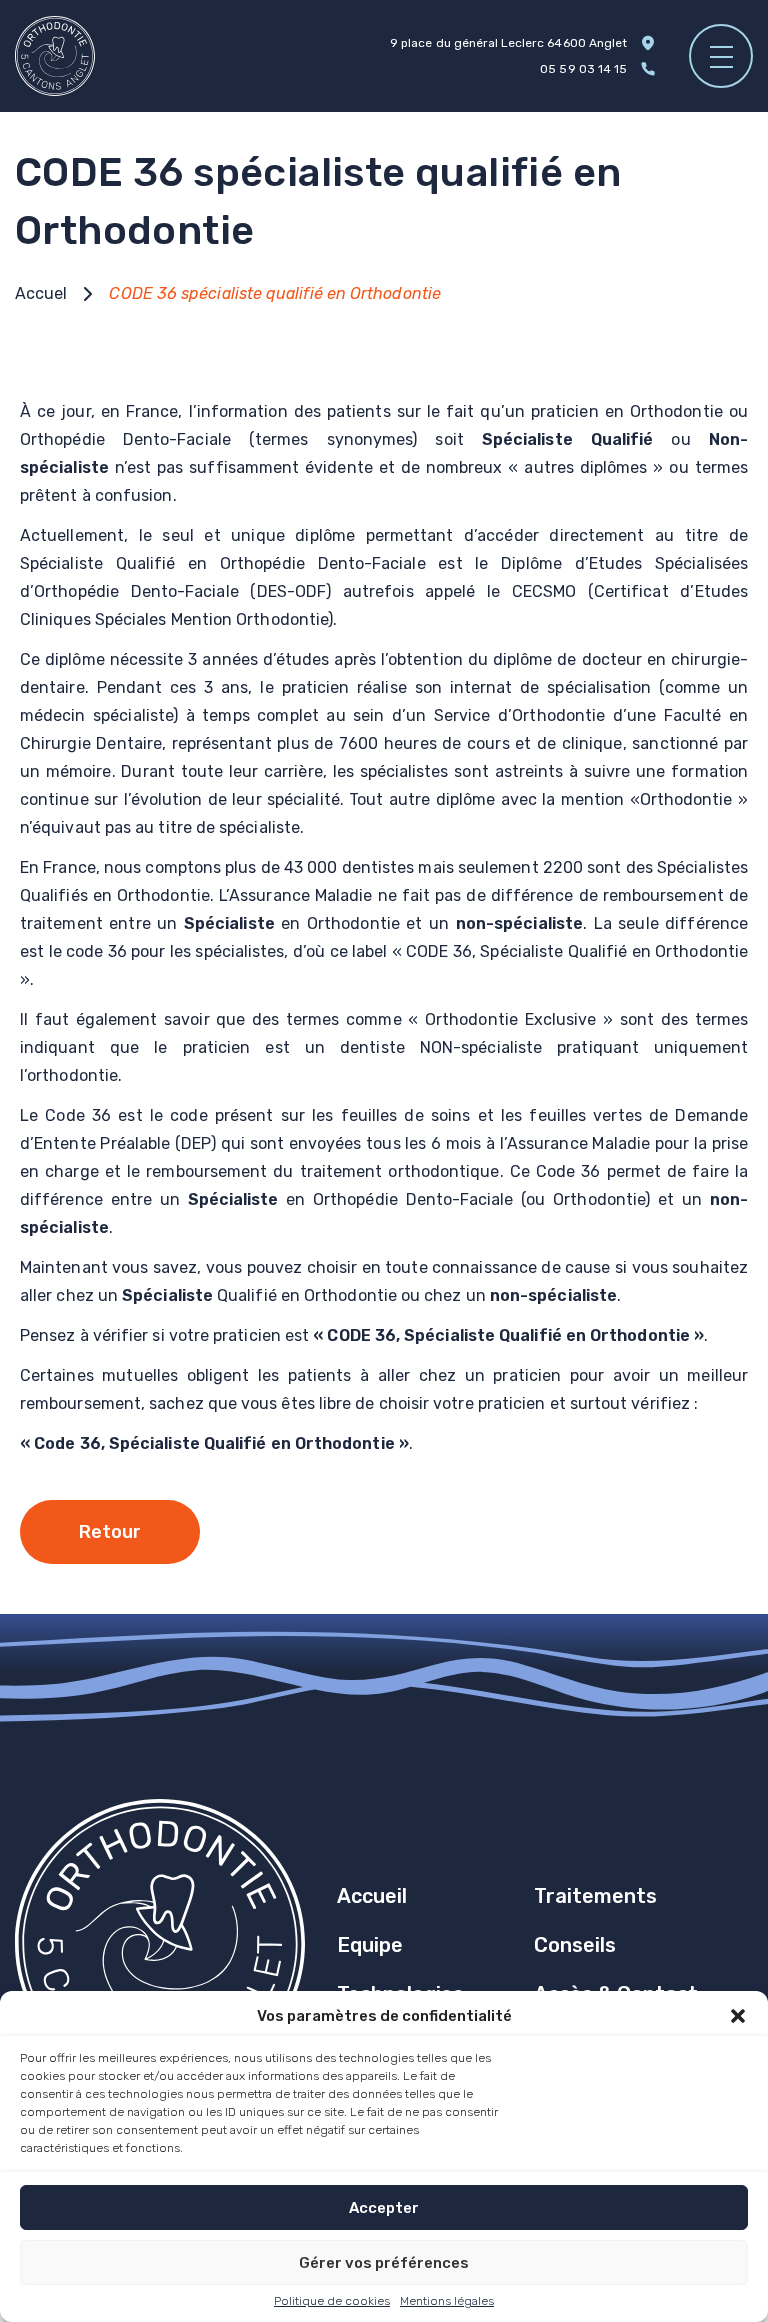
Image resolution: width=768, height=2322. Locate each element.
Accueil (372, 1896)
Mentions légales (447, 2301)
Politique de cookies (332, 2301)
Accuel (41, 293)
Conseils (575, 1945)
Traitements (595, 1896)
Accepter (384, 2208)
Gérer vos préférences (384, 2263)
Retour (110, 1532)
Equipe (370, 1945)
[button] (738, 2016)
